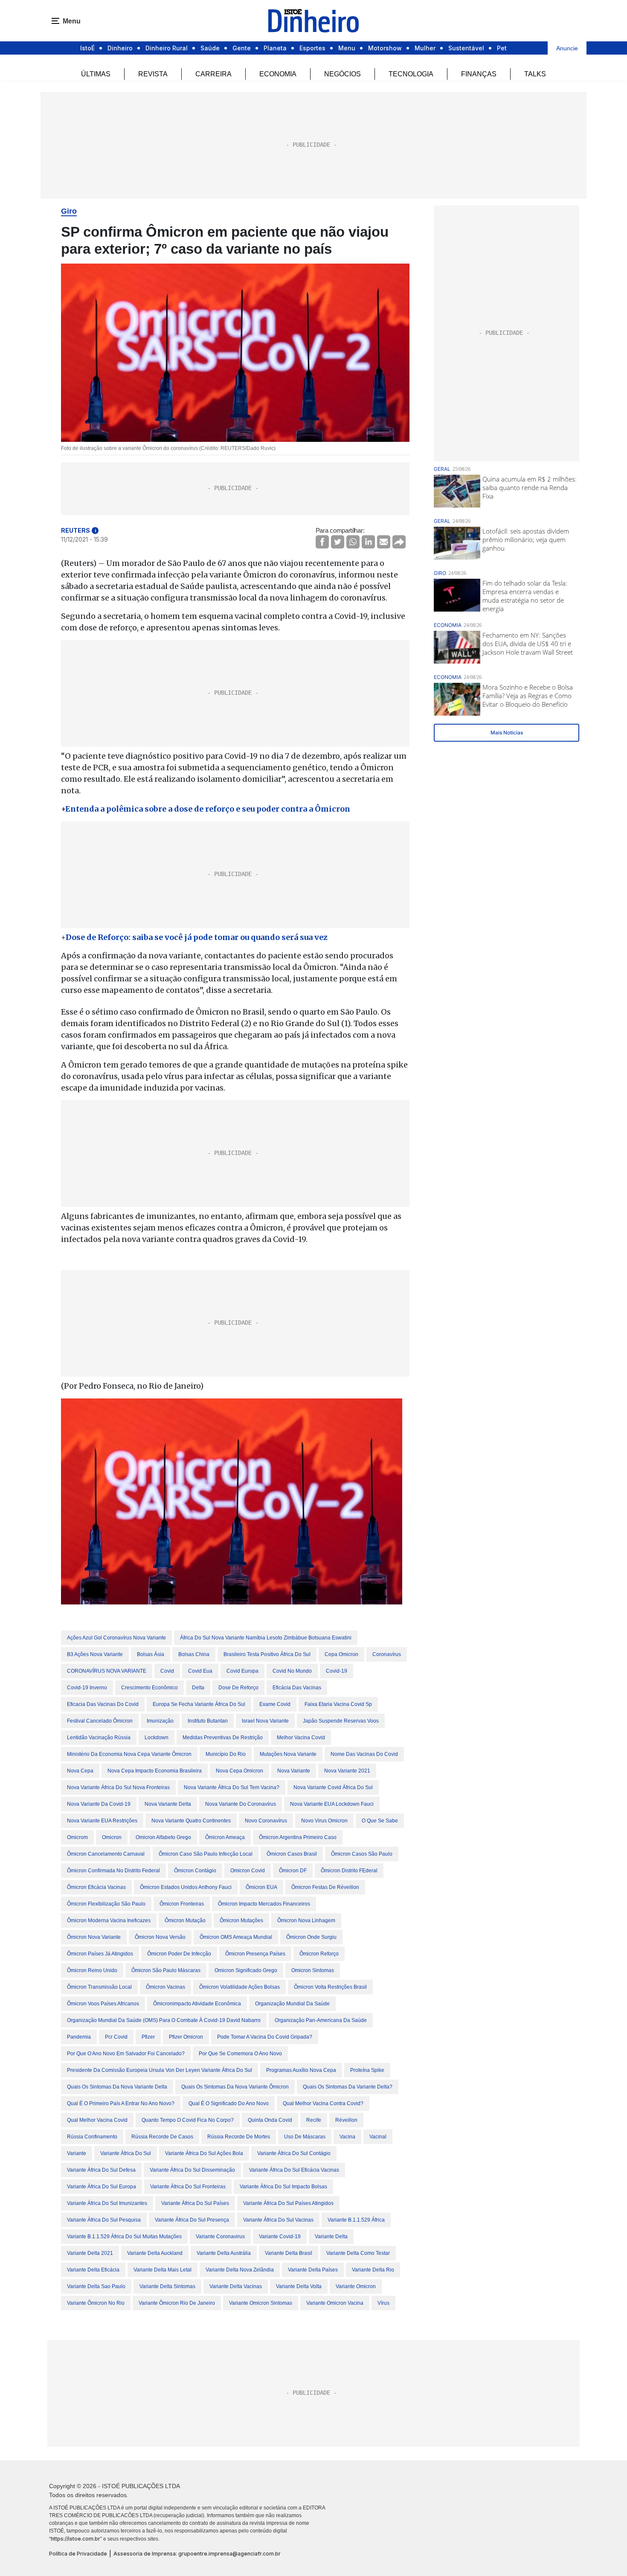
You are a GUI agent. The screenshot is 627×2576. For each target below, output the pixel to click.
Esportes (312, 48)
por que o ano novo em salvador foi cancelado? (126, 2054)
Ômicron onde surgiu (311, 1937)
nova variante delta (168, 1804)
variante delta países (313, 2270)
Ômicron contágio (195, 1871)
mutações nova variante (288, 1754)
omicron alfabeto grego (163, 1837)
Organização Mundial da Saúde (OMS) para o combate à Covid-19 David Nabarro (164, 2020)
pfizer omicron (186, 2037)
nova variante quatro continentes (191, 1821)
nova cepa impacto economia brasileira (155, 1771)
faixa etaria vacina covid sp (338, 1704)
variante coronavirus (220, 2237)
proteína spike (367, 2070)
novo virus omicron (324, 1821)
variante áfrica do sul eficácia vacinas (294, 2170)
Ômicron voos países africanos (103, 2004)
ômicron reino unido (92, 1970)
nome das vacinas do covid (364, 1754)
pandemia (79, 2037)
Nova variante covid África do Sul (333, 1787)
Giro (69, 211)
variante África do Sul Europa (102, 2187)
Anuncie (567, 48)
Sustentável (466, 48)
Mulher (425, 48)
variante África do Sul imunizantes (107, 2203)
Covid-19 (337, 1671)
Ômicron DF (293, 1871)
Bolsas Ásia (151, 1654)
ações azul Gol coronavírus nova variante (116, 1638)
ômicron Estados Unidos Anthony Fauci (186, 1887)
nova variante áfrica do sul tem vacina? (232, 1787)
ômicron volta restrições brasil (330, 1987)
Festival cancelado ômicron (100, 1721)
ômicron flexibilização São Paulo (106, 1904)
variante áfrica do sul (126, 2153)
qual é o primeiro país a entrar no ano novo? (121, 2103)
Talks (535, 74)
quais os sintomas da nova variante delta (117, 2087)
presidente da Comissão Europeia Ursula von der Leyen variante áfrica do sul (160, 2070)
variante (77, 2153)
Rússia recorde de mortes (239, 2137)
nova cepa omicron (239, 1771)
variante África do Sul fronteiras (188, 2187)
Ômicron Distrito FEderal (349, 1871)
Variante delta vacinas (236, 2286)
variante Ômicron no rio (96, 2303)
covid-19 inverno (87, 1688)
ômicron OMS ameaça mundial (236, 1937)
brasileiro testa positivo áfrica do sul (267, 1654)
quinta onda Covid (270, 2120)
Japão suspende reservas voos (341, 1721)
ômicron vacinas (165, 1987)
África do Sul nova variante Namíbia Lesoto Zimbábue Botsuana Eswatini (266, 1638)
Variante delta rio (373, 2270)
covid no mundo (292, 1671)
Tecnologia (411, 74)
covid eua (200, 1671)
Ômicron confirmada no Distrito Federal (113, 1871)
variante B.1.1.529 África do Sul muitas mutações (124, 2237)
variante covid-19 (280, 2237)
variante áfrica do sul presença (192, 2220)
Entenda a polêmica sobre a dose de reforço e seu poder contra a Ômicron (208, 809)
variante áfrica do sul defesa (101, 2170)
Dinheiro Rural (167, 48)
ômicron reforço (319, 1954)
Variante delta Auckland (155, 2253)
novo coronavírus (266, 1821)
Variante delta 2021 (90, 2253)
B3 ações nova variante (95, 1654)
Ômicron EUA (261, 1887)
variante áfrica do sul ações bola (204, 2153)
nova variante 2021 (347, 1771)
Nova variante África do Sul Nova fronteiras (118, 1787)
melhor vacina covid (301, 1738)
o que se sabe (380, 1821)
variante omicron (356, 2286)
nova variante (294, 1771)
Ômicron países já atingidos (100, 1954)
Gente (242, 48)
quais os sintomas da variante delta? (348, 2087)
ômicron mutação (185, 1920)
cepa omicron (341, 1654)
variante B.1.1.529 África (356, 2220)
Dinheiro (120, 48)
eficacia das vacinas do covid (103, 1704)
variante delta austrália (224, 2253)
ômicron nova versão (160, 1937)
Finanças (479, 74)
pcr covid (116, 2037)
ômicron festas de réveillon (325, 1887)
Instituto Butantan (208, 1721)
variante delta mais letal (163, 2270)
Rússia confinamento (92, 2137)
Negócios (343, 74)
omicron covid (248, 1871)
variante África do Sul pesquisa (104, 2220)
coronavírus (387, 1654)
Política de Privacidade (78, 2554)
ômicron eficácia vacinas (96, 1887)
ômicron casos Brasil (292, 1854)
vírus (383, 2303)
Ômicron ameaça (225, 1837)
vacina (347, 2137)
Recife (314, 2120)
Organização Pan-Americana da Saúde (321, 2020)
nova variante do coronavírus (241, 1804)
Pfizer (148, 2037)
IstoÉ (87, 48)
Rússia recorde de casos (162, 2137)
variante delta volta (299, 2286)
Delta (198, 1688)
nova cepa (80, 1771)
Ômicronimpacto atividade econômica (197, 2004)
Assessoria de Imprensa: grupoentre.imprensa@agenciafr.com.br (197, 2554)
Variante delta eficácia (93, 2270)
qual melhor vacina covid (97, 2120)
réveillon (346, 2120)
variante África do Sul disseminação (192, 2170)
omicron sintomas (313, 1970)
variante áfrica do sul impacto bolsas (283, 2187)
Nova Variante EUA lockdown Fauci (332, 1804)
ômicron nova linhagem (306, 1920)
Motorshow (385, 48)
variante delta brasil (289, 2253)
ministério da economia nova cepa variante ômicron (129, 1754)
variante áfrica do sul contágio (294, 2153)
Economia (278, 74)
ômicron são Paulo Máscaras (166, 1970)
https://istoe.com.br (75, 2539)
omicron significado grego (246, 1970)
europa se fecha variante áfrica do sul (199, 1704)
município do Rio (226, 1754)
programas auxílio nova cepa (301, 2070)
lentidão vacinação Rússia (99, 1738)
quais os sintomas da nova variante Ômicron (235, 2087)
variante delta (331, 2237)
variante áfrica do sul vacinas (278, 2220)
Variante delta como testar (358, 2253)
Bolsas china (194, 1654)
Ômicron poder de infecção (179, 1954)
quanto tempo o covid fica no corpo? (188, 2120)
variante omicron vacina (335, 2303)
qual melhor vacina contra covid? (323, 2103)
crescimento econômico (149, 1688)
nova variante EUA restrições (102, 1821)
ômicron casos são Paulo (362, 1854)
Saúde (210, 48)
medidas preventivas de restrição (223, 1738)
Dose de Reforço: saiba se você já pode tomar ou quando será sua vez (197, 937)
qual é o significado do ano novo (229, 2103)
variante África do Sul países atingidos (288, 2203)
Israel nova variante (265, 1721)
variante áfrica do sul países (195, 2203)
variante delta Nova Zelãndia (240, 2270)
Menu (347, 48)
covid (167, 1671)
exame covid (275, 1704)
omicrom (77, 1837)
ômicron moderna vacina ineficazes (109, 1920)
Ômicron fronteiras (182, 1904)
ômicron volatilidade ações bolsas (239, 1987)
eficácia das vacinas (297, 1688)
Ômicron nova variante (94, 1937)
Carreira (213, 74)
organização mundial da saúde (292, 2004)
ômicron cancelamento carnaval (106, 1854)
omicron (112, 1837)
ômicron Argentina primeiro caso (298, 1837)
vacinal (378, 2137)
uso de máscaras (305, 2137)
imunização (160, 1721)
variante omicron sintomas (261, 2303)
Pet (502, 48)
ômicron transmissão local (99, 1987)
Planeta (275, 48)
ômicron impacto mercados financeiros (264, 1904)
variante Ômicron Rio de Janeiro (177, 2303)
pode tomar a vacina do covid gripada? (265, 2037)
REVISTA (153, 74)
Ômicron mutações (241, 1920)
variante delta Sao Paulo (96, 2286)
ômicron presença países (255, 1954)
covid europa (242, 1671)
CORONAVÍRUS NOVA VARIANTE (107, 1671)
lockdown (157, 1738)
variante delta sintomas (167, 2286)
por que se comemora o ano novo (240, 2054)
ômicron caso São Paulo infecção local (206, 1854)
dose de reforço (238, 1688)
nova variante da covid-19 (99, 1804)
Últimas (96, 74)
